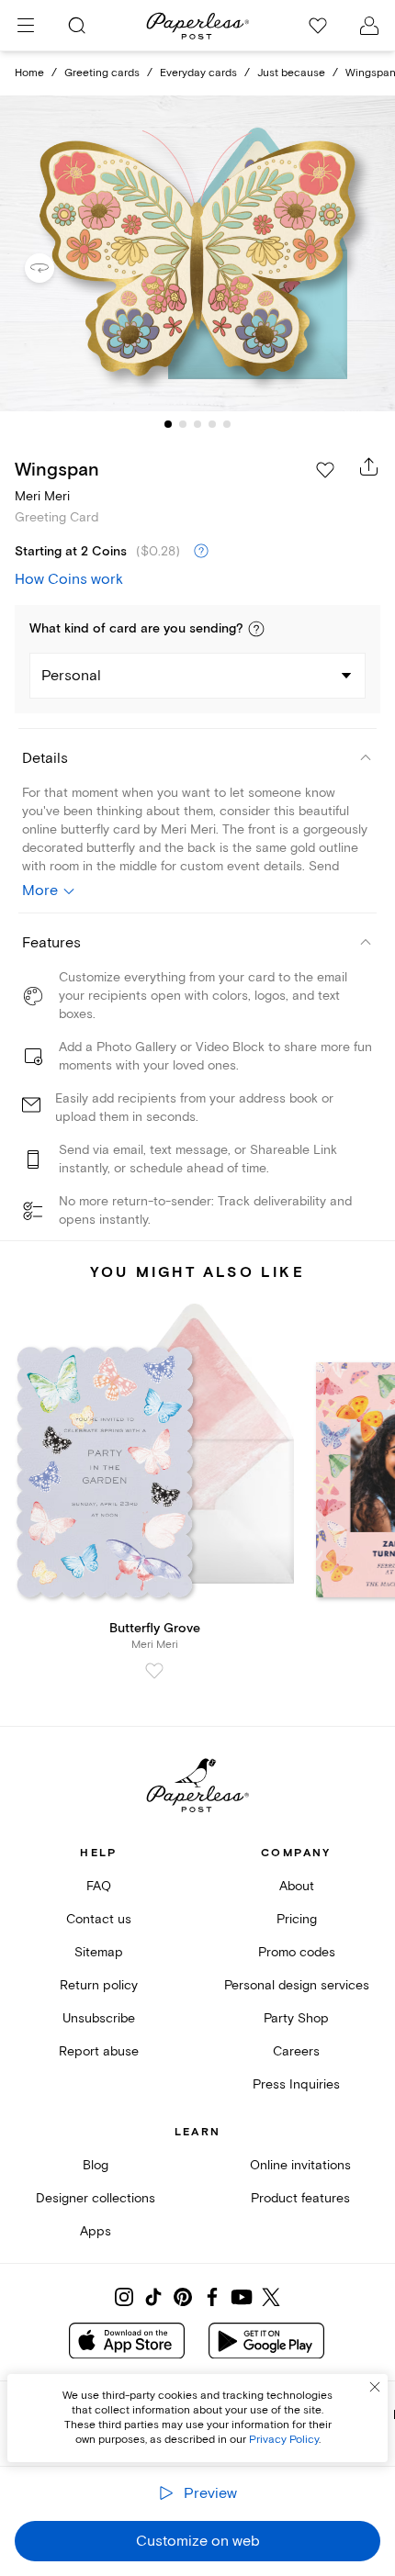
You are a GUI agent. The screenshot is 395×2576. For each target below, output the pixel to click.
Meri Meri (42, 496)
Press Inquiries (296, 2084)
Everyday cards (198, 73)
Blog (96, 2165)
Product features (300, 2198)
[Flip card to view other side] (54, 268)
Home (29, 73)
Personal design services (297, 1985)
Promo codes (297, 1952)
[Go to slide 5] (227, 424)
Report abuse (99, 2051)
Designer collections (96, 2198)
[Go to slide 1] (168, 424)
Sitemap (99, 1952)
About (297, 1886)
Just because (291, 73)
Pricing (297, 1919)
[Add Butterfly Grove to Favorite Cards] (154, 1671)
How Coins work (69, 579)
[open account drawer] (369, 26)
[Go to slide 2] (183, 424)
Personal (71, 676)
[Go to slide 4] (212, 424)
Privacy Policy (284, 2440)
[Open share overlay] (369, 466)
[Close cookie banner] (375, 2387)
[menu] (26, 26)
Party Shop (296, 2018)
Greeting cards (102, 73)
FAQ (99, 1886)
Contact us (99, 1919)
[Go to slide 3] (197, 424)
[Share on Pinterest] (183, 2297)
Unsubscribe (99, 2018)
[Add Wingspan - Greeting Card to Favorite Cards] (325, 470)
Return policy (99, 1985)
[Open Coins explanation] (201, 552)
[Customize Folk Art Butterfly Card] (197, 253)
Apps (96, 2231)
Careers (296, 2051)
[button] (256, 629)
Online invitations (300, 2165)
